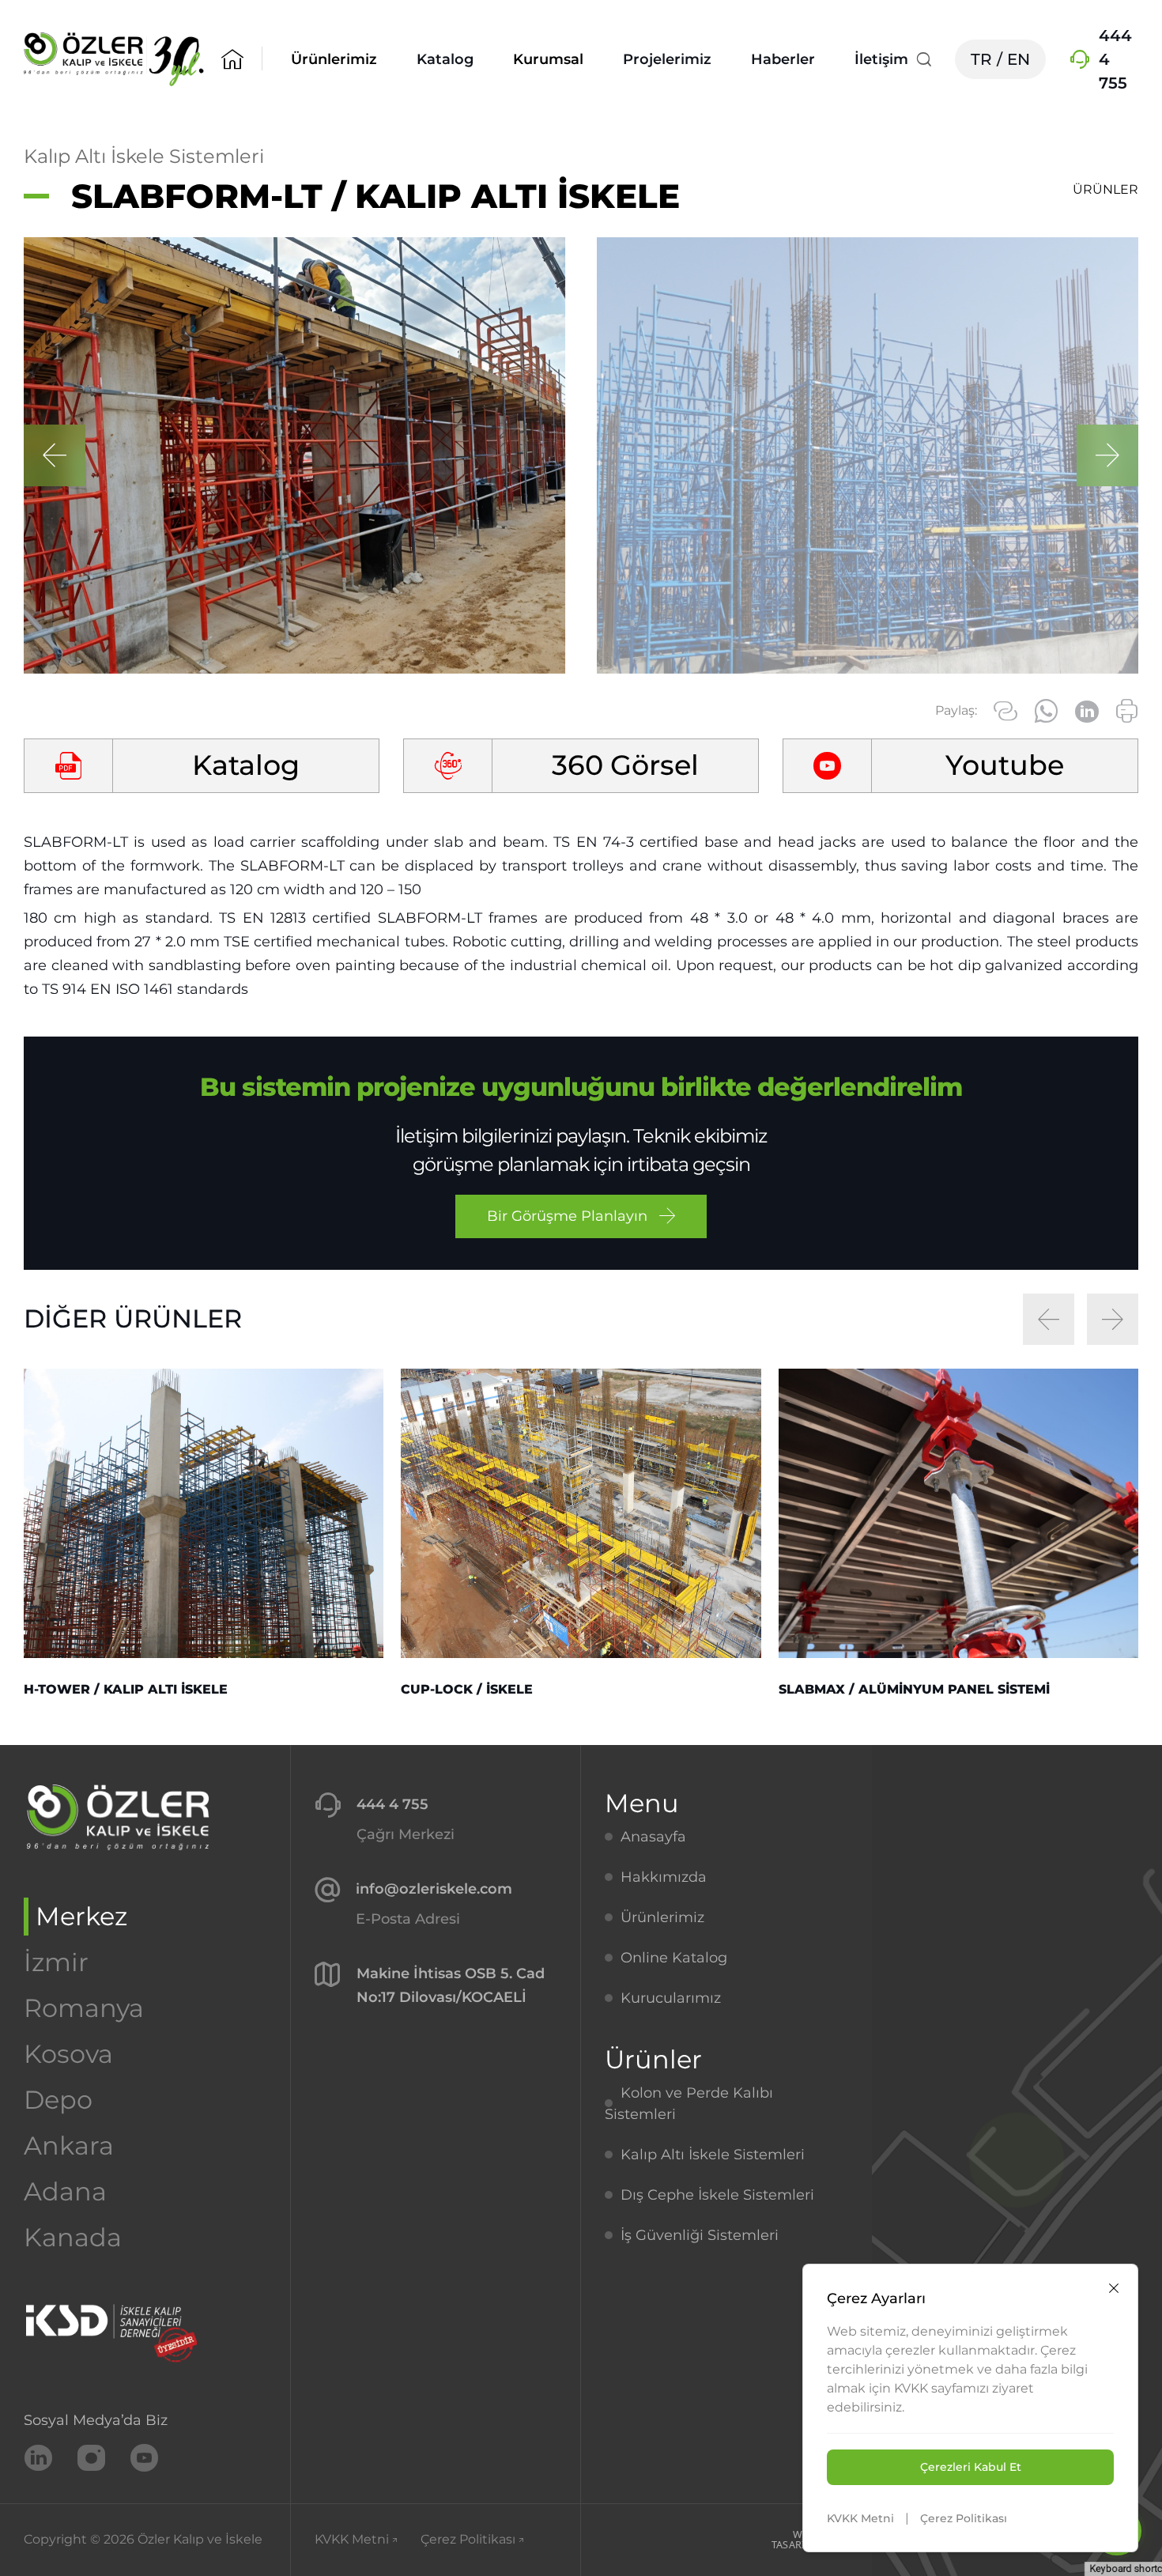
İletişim (881, 59)
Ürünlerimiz (662, 1917)
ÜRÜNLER (1105, 189)
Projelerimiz (667, 59)
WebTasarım (793, 2539)
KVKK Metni (860, 2518)
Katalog (445, 59)
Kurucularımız (671, 1998)
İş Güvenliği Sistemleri (700, 2235)
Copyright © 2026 (143, 2539)
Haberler (783, 59)
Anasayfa (653, 1837)
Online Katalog (674, 1958)
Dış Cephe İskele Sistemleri (717, 2195)
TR (981, 59)
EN (1019, 59)
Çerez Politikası (964, 2518)
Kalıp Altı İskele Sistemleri (144, 156)
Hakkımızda (664, 1877)
